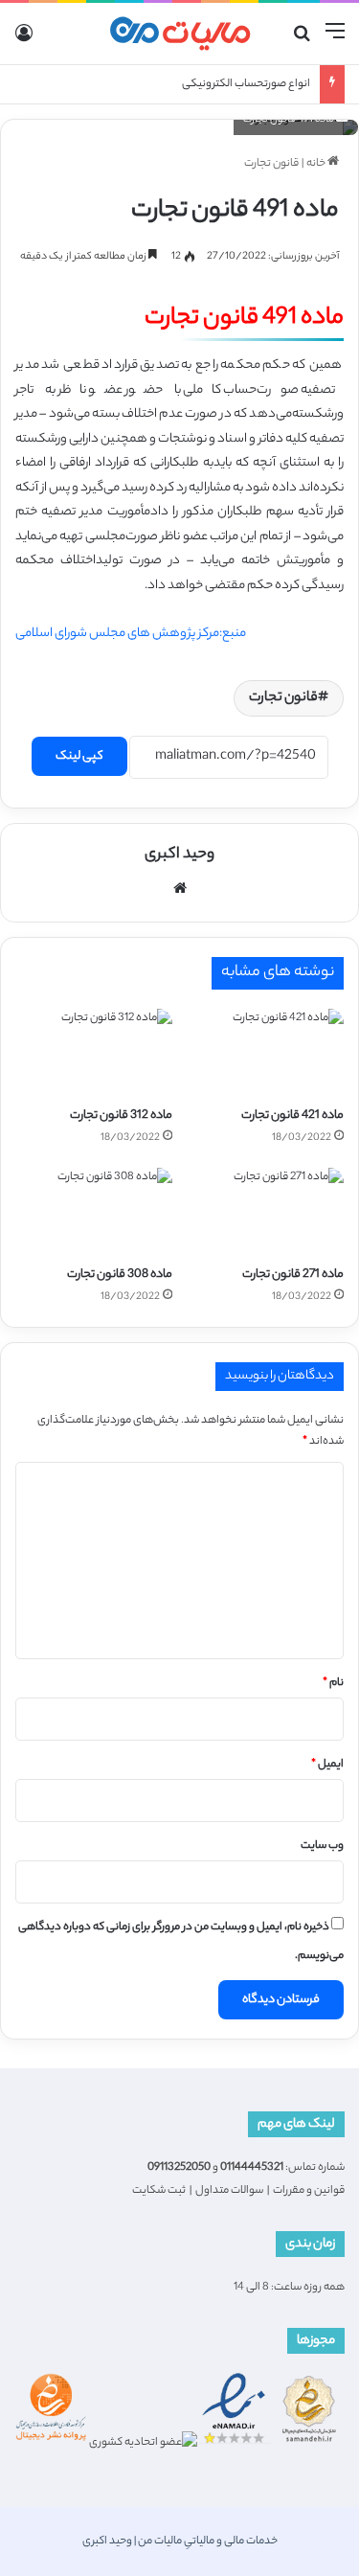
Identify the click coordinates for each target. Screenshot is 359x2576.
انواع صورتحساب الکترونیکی (246, 84)
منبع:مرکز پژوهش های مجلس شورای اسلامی (131, 634)
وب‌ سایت (322, 1846)
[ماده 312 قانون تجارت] (94, 1053)
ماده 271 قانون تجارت (293, 1275)
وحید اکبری (179, 855)
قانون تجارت (271, 164)
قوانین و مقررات (309, 2191)
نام (333, 1683)
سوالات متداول (229, 2191)
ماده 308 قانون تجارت (120, 1275)
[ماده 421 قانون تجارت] (266, 1053)
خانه (317, 164)
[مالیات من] (180, 34)
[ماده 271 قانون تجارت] (266, 1212)
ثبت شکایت (159, 2191)
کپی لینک (79, 756)
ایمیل (327, 1765)
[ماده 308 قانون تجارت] (94, 1212)
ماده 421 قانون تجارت (292, 1116)
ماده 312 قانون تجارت (121, 1116)
